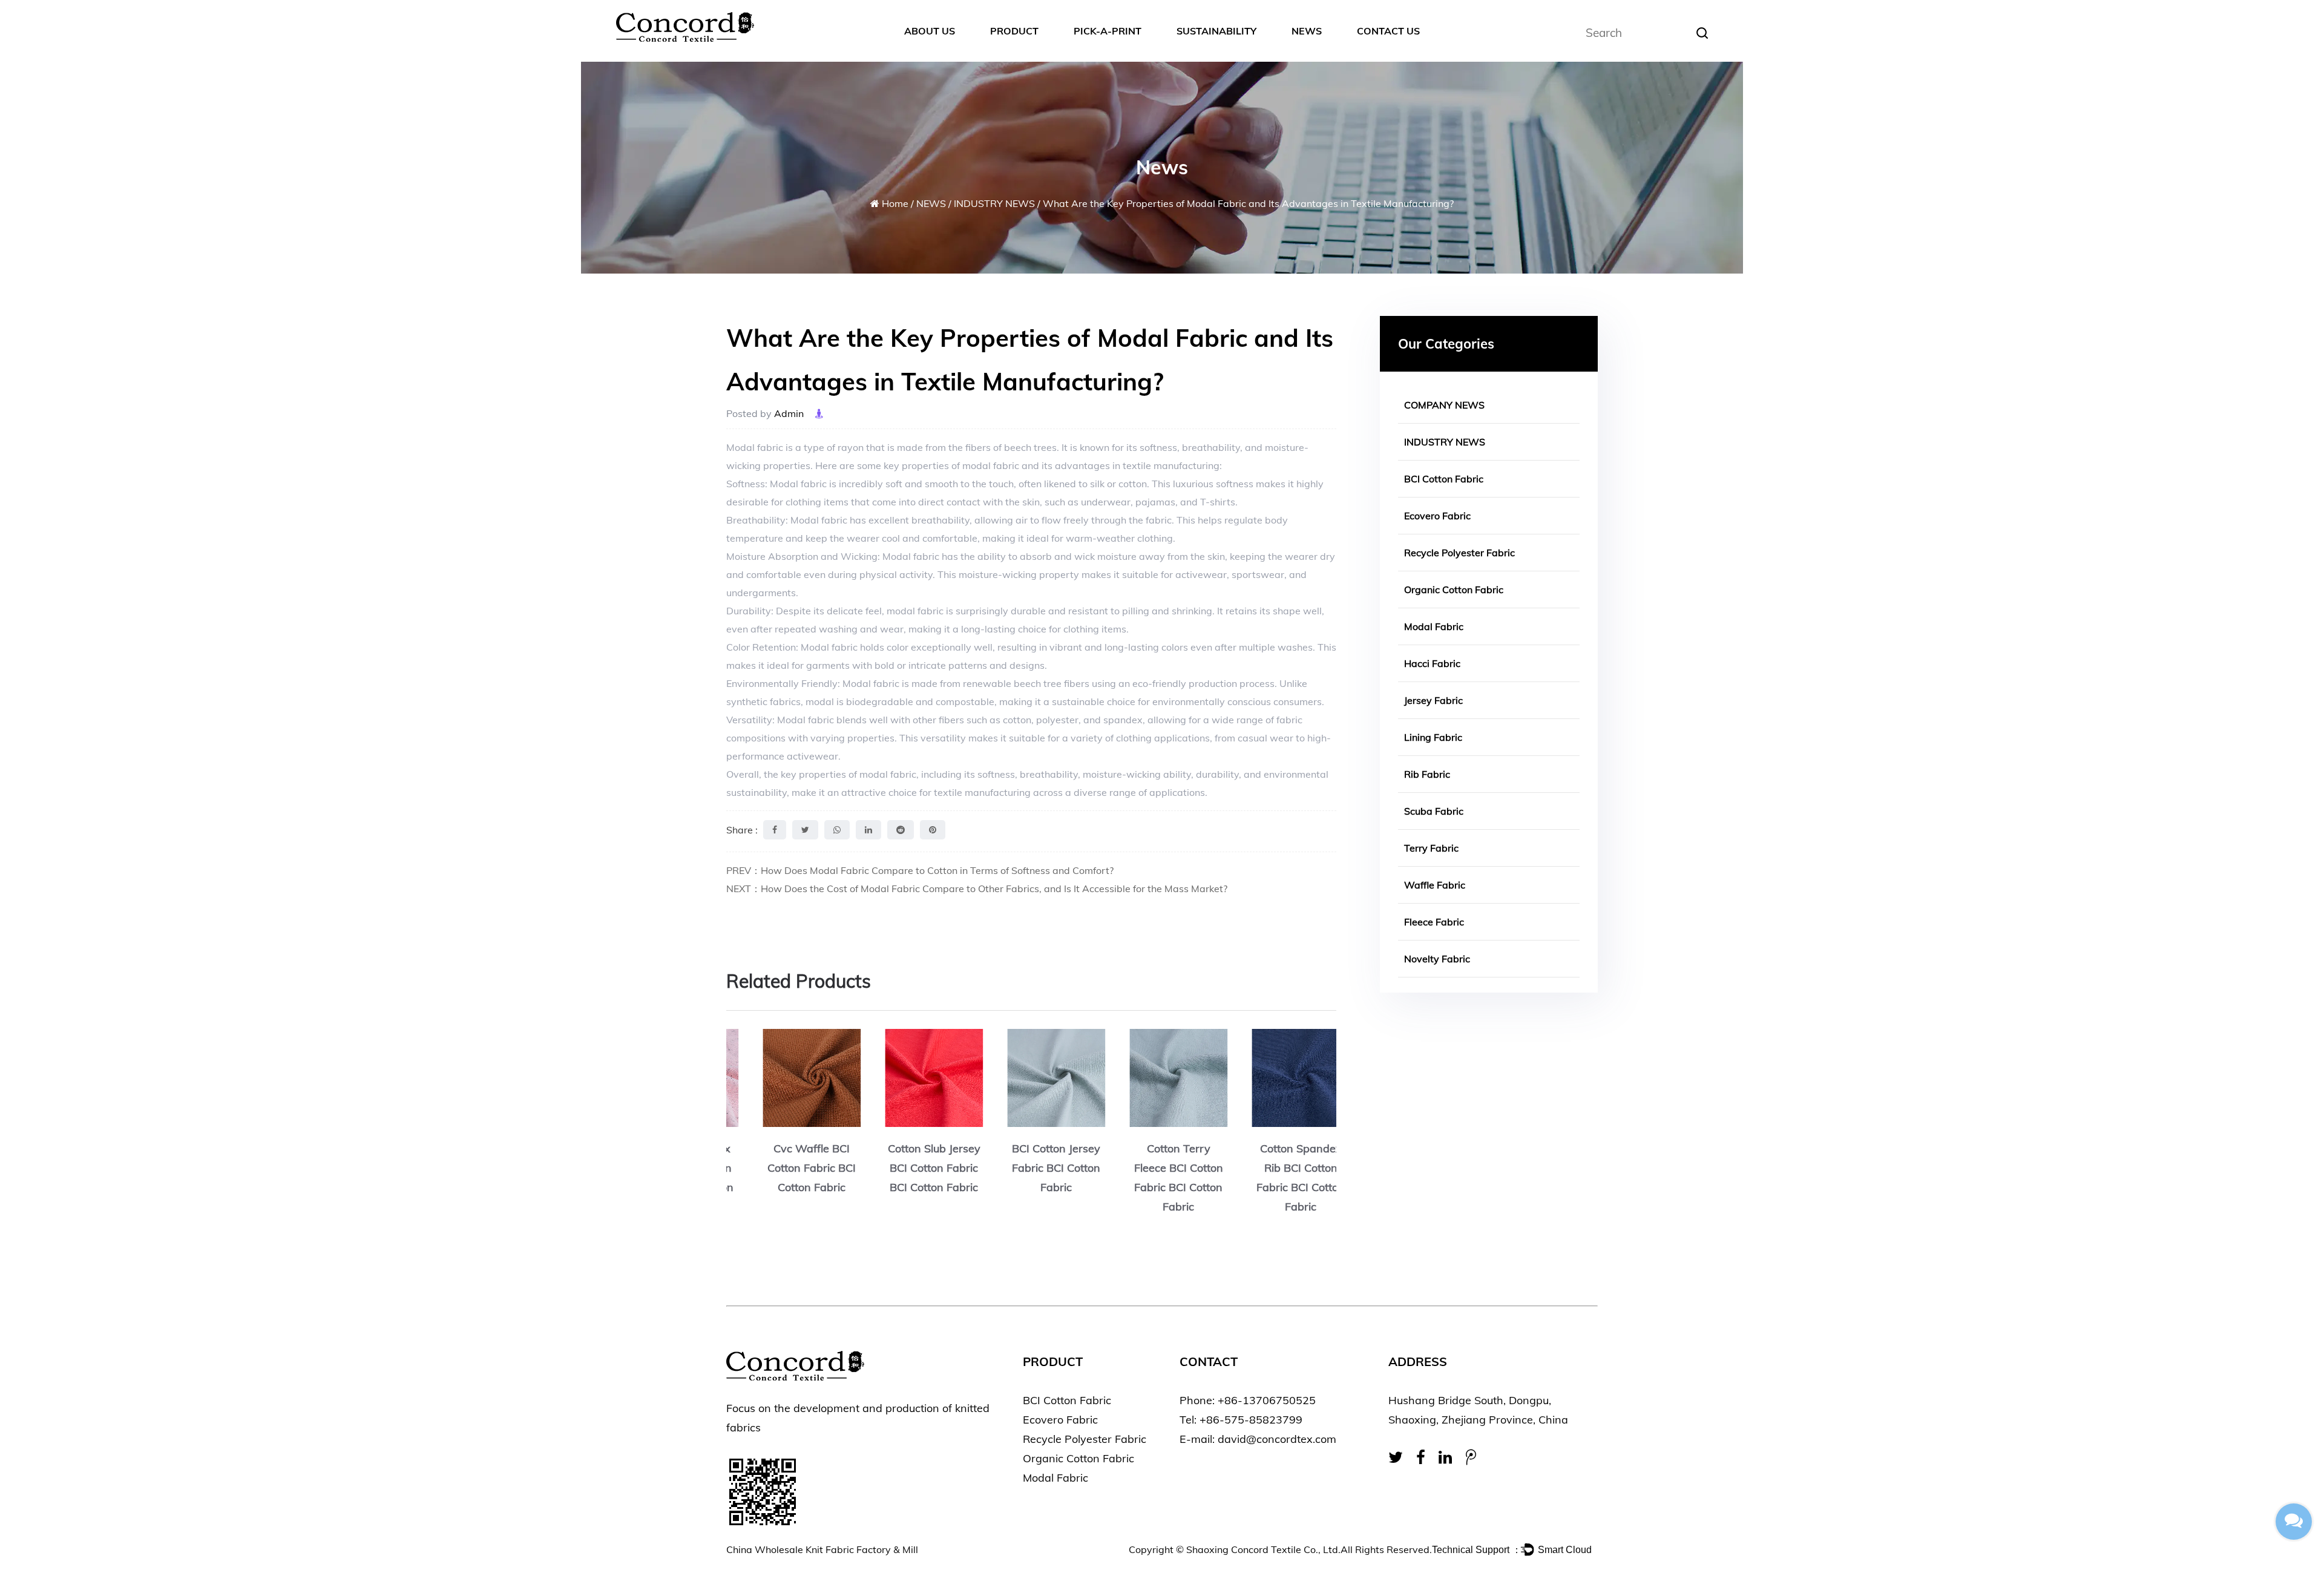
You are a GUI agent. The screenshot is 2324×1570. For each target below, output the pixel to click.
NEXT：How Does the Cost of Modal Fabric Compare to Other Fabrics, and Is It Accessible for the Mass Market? (977, 888)
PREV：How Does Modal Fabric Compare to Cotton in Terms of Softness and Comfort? (920, 870)
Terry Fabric (1431, 848)
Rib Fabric (1427, 774)
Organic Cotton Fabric (1454, 590)
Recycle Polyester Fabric (1459, 553)
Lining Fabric (1433, 737)
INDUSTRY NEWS (994, 203)
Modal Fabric (1434, 626)
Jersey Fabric (1433, 700)
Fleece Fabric (1434, 922)
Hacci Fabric (1432, 663)
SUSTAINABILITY (1216, 31)
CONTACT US (1388, 31)
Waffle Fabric (1435, 885)
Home (895, 203)
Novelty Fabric (1437, 959)
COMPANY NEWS (1444, 405)
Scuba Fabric (1434, 811)
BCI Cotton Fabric (1444, 479)
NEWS (1307, 31)
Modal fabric (755, 447)
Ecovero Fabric (1437, 516)
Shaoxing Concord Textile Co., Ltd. (1263, 1549)
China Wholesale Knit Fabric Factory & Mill (822, 1549)
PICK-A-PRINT (1108, 31)
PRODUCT (1014, 31)
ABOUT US (930, 31)
